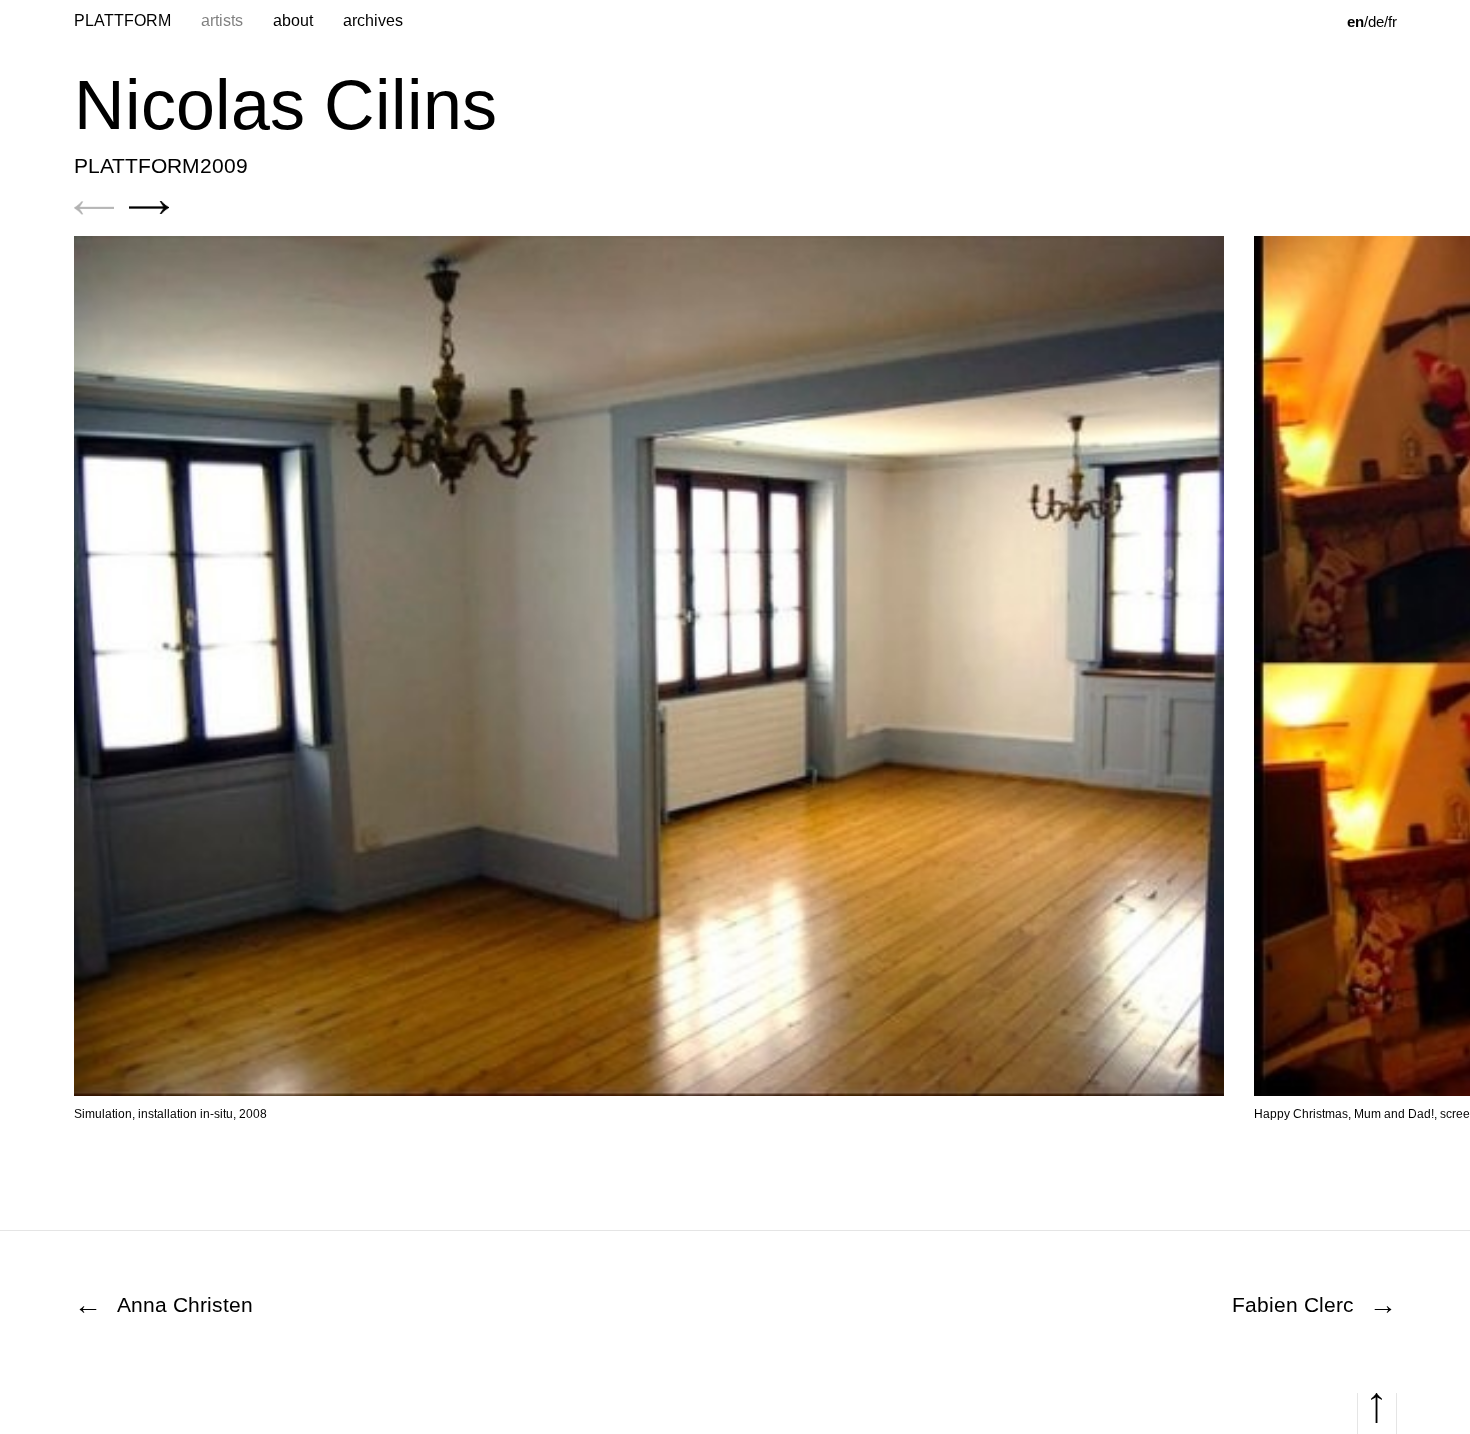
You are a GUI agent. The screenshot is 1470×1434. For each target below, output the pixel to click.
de (1376, 21)
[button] (94, 207)
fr (1392, 21)
